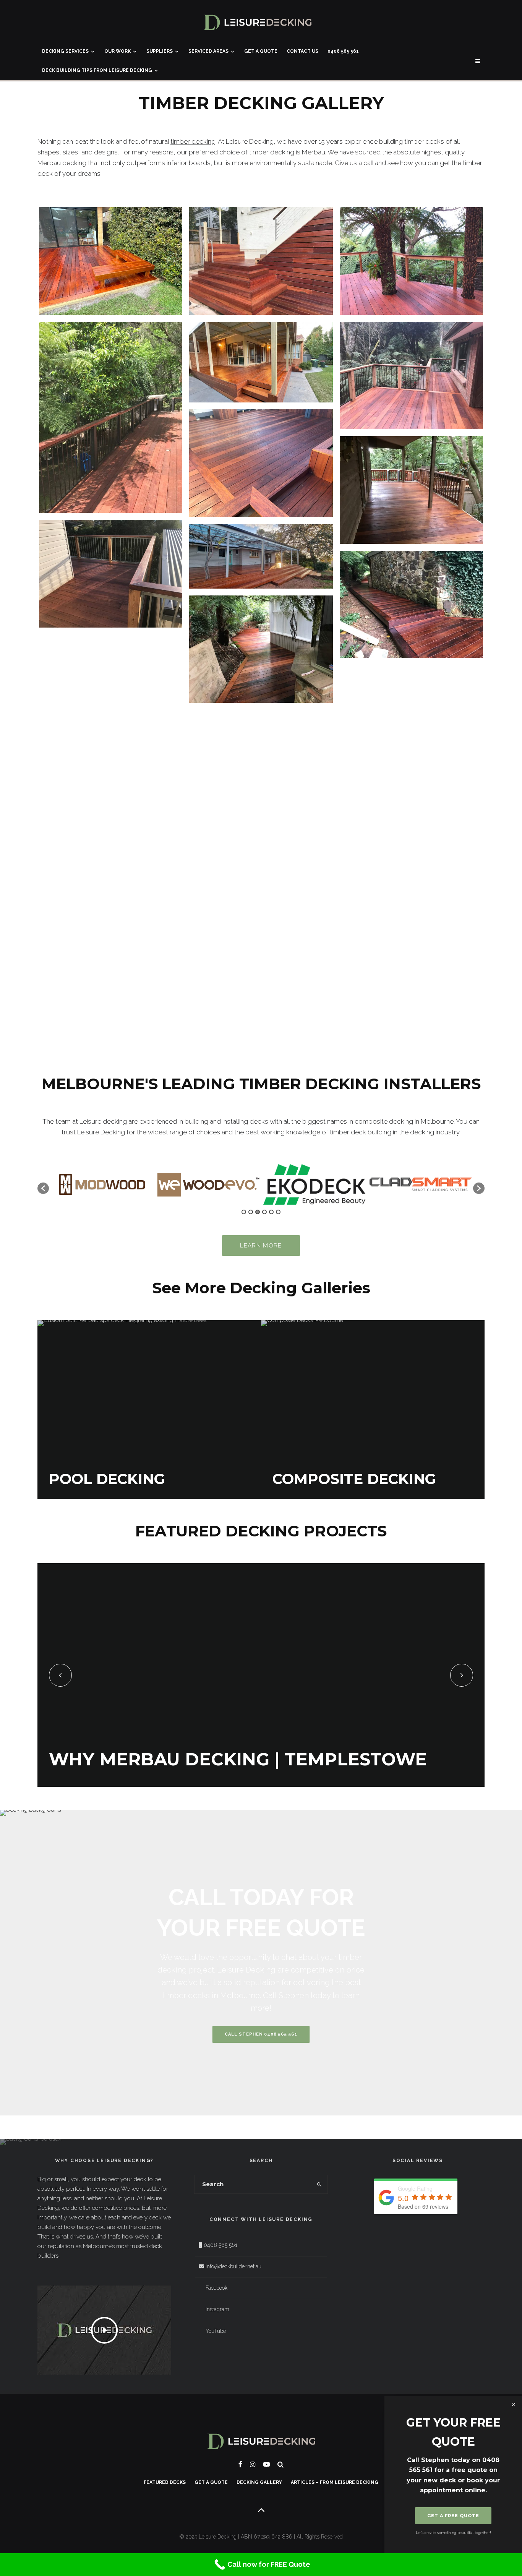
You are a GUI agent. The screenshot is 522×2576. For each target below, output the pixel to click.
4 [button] (264, 1212)
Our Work (118, 51)
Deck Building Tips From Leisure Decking (97, 70)
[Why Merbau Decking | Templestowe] (261, 1675)
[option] (102, 1185)
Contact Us (302, 51)
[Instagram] (253, 2464)
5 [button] (271, 1212)
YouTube (216, 2331)
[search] (319, 2184)
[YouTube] (267, 2464)
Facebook (216, 2288)
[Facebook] (240, 2464)
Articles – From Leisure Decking (335, 2482)
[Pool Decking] (149, 1410)
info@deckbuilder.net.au (233, 2266)
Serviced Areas (208, 51)
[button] (43, 1188)
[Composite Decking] (373, 1410)
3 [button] (258, 1212)
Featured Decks (165, 2482)
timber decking (193, 141)
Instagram (217, 2309)
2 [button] (251, 1212)
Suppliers (160, 51)
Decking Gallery (259, 2482)
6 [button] (278, 1212)
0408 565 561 (343, 51)
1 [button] (244, 1212)
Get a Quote (261, 51)
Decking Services (65, 51)
